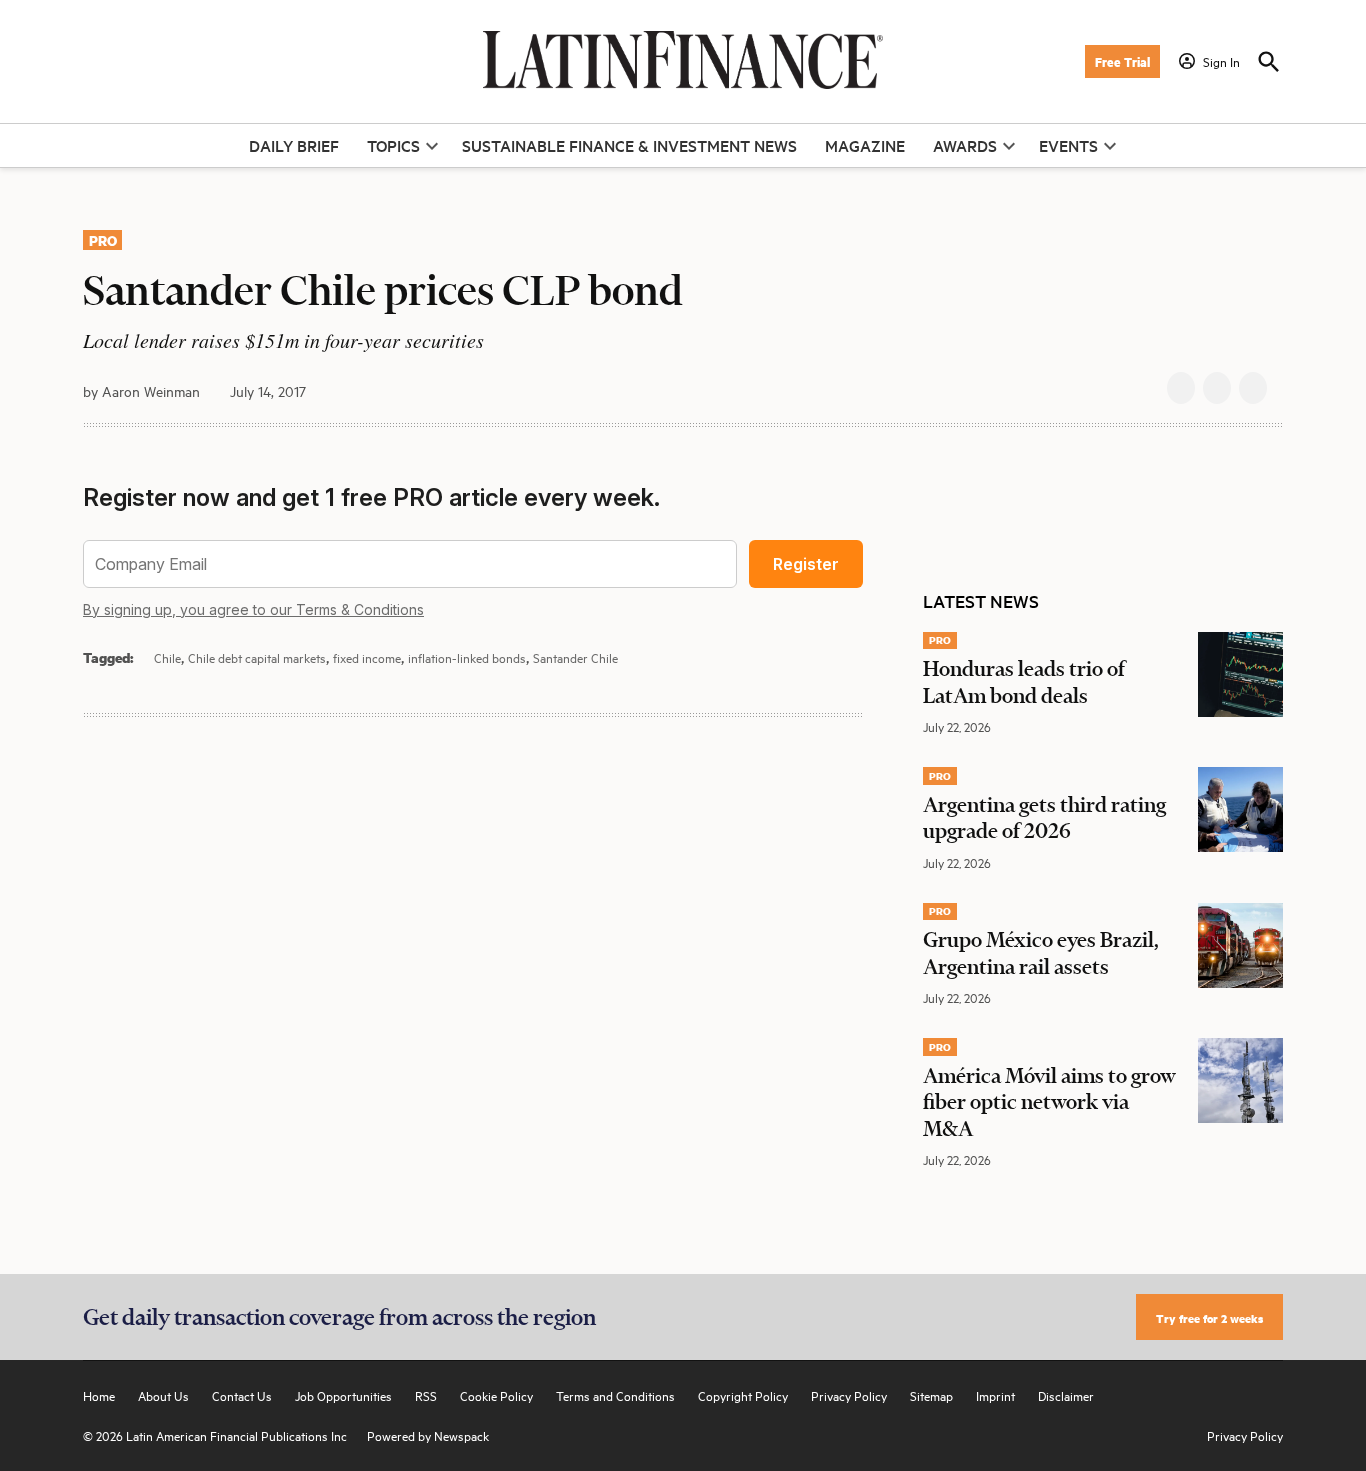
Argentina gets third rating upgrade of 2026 (1044, 817)
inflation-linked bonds (467, 657)
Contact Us (242, 1395)
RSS (426, 1395)
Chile (167, 657)
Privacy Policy (849, 1395)
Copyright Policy (743, 1395)
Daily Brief (294, 145)
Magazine (865, 145)
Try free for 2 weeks (1209, 1317)
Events (1068, 145)
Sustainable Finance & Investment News (629, 145)
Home (99, 1395)
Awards (965, 145)
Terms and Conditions (615, 1395)
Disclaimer (1066, 1395)
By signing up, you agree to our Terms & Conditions (253, 609)
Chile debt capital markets (257, 657)
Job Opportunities (343, 1395)
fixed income (367, 657)
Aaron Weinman (151, 390)
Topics (393, 145)
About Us (163, 1395)
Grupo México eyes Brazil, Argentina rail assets (1041, 952)
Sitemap (931, 1395)
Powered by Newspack (428, 1435)
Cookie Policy (496, 1395)
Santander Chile (575, 657)
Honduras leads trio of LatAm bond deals (1024, 681)
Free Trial (1122, 61)
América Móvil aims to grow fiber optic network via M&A (1049, 1101)
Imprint (995, 1395)
